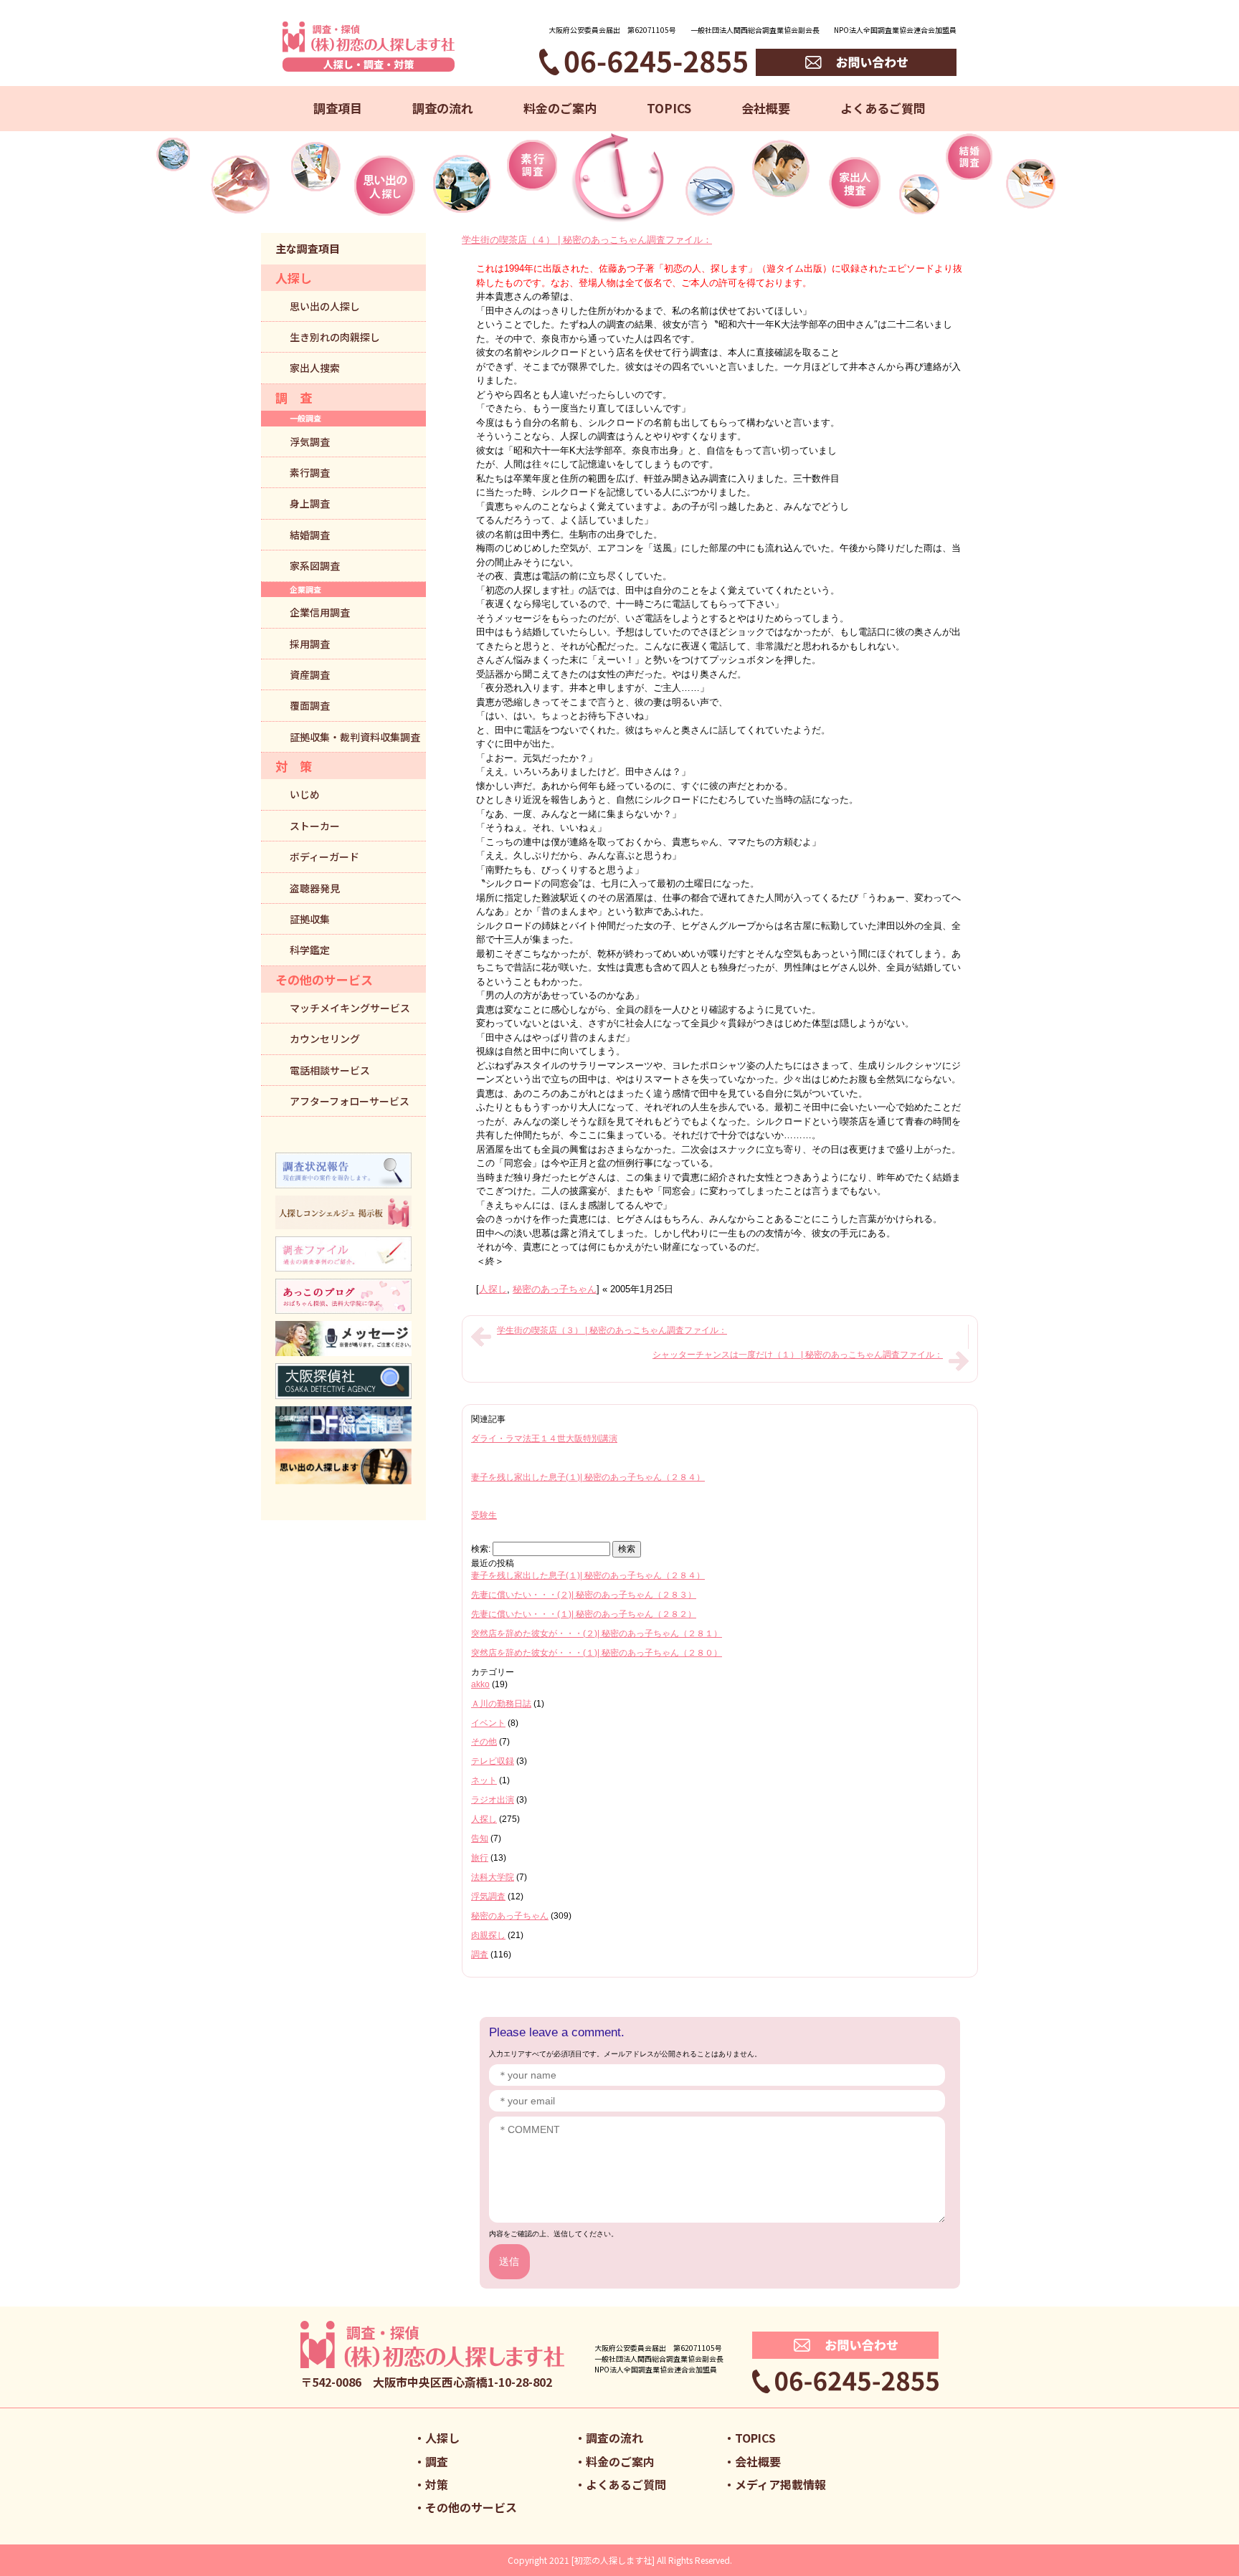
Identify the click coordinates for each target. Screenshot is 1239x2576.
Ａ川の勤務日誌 (501, 1704)
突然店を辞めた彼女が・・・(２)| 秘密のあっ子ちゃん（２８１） (597, 1633)
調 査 (294, 397)
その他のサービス (324, 979)
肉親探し (488, 1935)
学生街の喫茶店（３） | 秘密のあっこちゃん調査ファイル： (612, 1330)
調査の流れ (443, 108)
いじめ (305, 794)
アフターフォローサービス (350, 1101)
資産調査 (310, 674)
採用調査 (310, 644)
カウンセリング (325, 1039)
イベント (488, 1723)
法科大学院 (493, 1877)
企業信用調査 (320, 612)
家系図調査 (315, 566)
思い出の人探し (325, 306)
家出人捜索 (315, 368)
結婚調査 (310, 535)
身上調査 (310, 503)
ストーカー (315, 826)
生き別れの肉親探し (335, 337)
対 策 (294, 766)
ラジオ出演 (493, 1800)
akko (480, 1684)
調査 (480, 1955)
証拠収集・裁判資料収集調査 (355, 737)
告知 (480, 1838)
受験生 (484, 1515)
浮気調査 (488, 1897)
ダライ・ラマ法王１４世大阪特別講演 (544, 1439)
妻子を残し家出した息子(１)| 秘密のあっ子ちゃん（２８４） (588, 1477)
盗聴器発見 (315, 888)
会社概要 (766, 108)
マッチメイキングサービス (350, 1008)
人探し (493, 1289)
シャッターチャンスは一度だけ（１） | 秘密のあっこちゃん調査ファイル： (798, 1355)
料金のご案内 (560, 108)
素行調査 (310, 472)
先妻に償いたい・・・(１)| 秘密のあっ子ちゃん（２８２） (584, 1614)
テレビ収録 (493, 1761)
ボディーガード (324, 857)
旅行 (480, 1858)
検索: (481, 1549)
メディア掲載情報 (780, 2484)
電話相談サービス (330, 1070)
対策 (437, 2484)
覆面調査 (310, 705)
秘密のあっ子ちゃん (555, 1289)
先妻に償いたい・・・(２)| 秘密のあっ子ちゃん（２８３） (584, 1595)
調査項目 (338, 108)
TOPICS (669, 108)
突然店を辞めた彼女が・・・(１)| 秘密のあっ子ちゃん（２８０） (597, 1653)
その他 (484, 1742)
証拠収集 (310, 919)
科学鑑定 (310, 950)
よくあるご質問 (883, 108)
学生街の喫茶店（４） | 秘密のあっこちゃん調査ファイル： (587, 240)
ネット (484, 1780)
